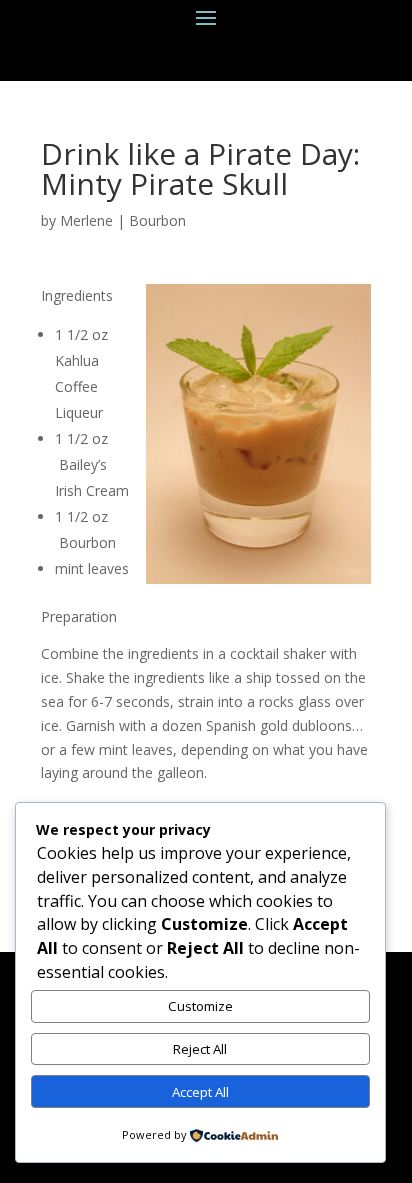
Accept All (200, 1092)
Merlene (86, 220)
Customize (200, 1006)
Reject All (200, 1049)
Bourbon (157, 220)
